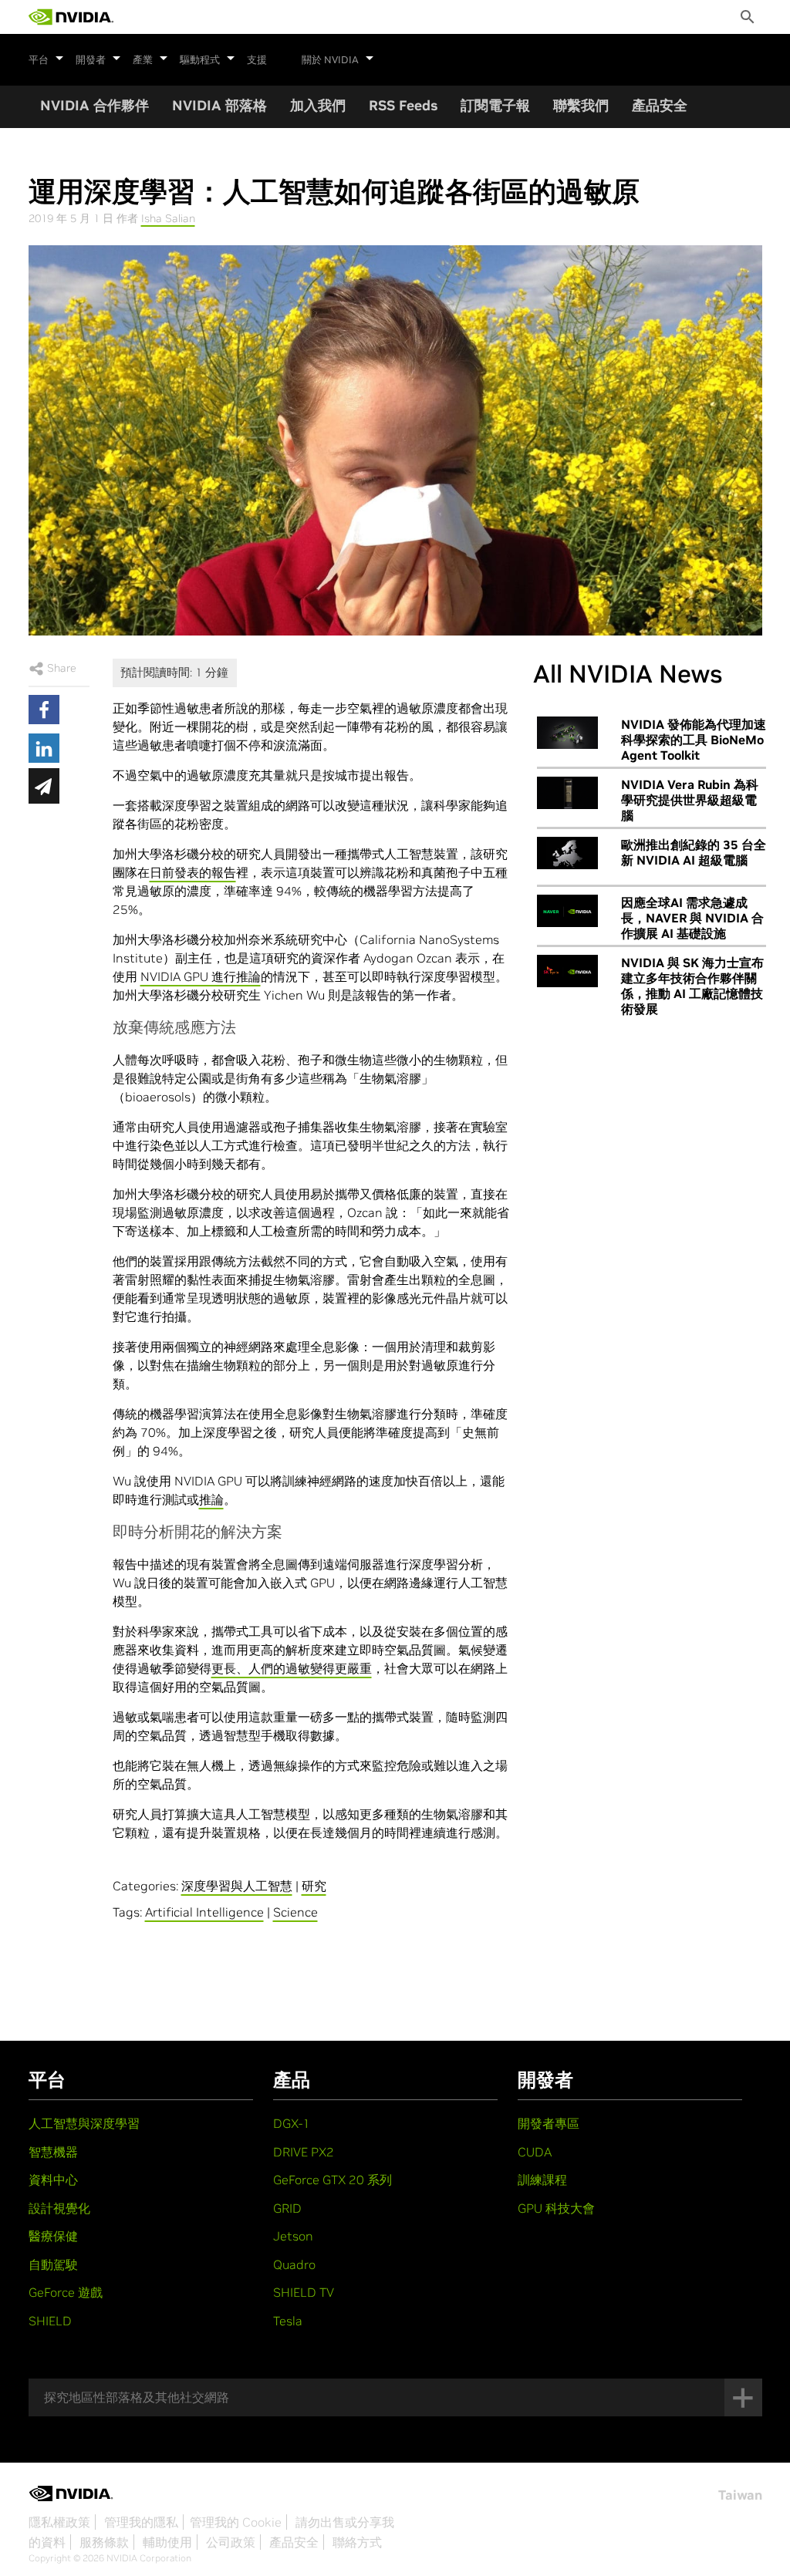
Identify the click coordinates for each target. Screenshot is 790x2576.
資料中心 (53, 2180)
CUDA (535, 2152)
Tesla (288, 2321)
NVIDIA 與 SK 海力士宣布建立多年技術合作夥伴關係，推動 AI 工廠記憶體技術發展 (692, 986)
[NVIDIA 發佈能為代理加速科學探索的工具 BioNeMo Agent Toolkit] (567, 733)
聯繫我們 (581, 105)
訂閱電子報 (495, 105)
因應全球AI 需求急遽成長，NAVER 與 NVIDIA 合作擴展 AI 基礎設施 (692, 918)
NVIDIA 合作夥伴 (95, 105)
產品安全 (660, 105)
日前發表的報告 (193, 872)
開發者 (91, 60)
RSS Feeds (403, 105)
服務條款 (104, 2542)
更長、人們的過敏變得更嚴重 (292, 1668)
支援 (257, 60)
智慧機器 (53, 2152)
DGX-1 (292, 2123)
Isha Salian (168, 218)
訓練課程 (542, 2180)
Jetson (293, 2236)
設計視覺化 (59, 2208)
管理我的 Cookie (236, 2522)
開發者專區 (549, 2123)
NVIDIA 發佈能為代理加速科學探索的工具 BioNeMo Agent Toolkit (694, 740)
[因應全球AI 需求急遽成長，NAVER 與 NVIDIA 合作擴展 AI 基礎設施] (567, 911)
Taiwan (740, 2495)
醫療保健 (53, 2236)
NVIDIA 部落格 (219, 105)
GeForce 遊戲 (66, 2292)
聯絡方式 (357, 2542)
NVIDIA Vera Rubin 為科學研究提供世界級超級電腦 (690, 800)
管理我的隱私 (141, 2522)
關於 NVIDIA (330, 60)
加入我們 (318, 105)
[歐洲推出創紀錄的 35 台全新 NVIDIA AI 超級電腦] (567, 853)
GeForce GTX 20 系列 (333, 2180)
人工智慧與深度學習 (84, 2123)
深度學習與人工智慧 (237, 1886)
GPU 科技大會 (556, 2208)
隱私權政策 (59, 2522)
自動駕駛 (53, 2264)
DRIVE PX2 (304, 2152)
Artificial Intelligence (204, 1912)
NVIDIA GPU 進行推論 (201, 976)
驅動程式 (200, 60)
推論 (211, 1499)
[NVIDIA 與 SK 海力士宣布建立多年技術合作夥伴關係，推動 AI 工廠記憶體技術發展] (567, 971)
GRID (287, 2208)
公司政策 (231, 2542)
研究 (314, 1886)
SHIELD (50, 2321)
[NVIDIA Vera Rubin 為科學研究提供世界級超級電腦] (567, 793)
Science (295, 1912)
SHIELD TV (304, 2292)
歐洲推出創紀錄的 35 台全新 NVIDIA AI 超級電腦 (694, 852)
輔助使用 (167, 2542)
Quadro (294, 2264)
